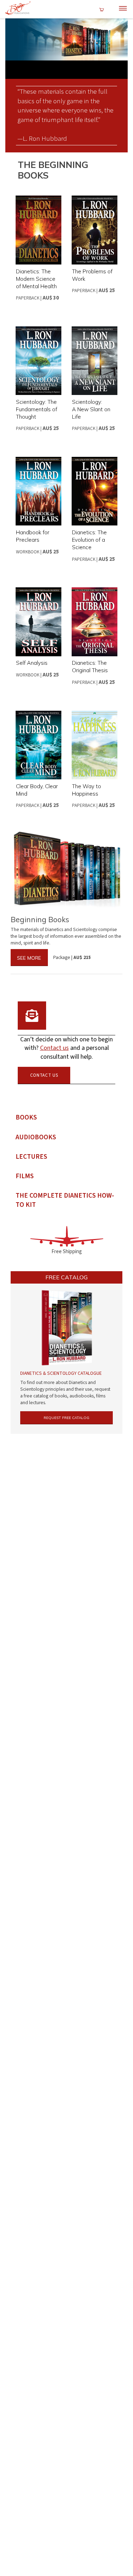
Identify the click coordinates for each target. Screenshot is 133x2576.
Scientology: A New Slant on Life (91, 409)
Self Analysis (32, 663)
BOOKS (26, 1118)
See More (29, 958)
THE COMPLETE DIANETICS (65, 1200)
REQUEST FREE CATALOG (66, 1418)
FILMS (25, 1176)
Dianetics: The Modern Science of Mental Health (36, 279)
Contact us (54, 1048)
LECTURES (31, 1157)
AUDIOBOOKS (36, 1137)
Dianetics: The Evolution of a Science (89, 540)
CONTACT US (44, 1075)
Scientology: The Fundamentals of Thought (37, 409)
